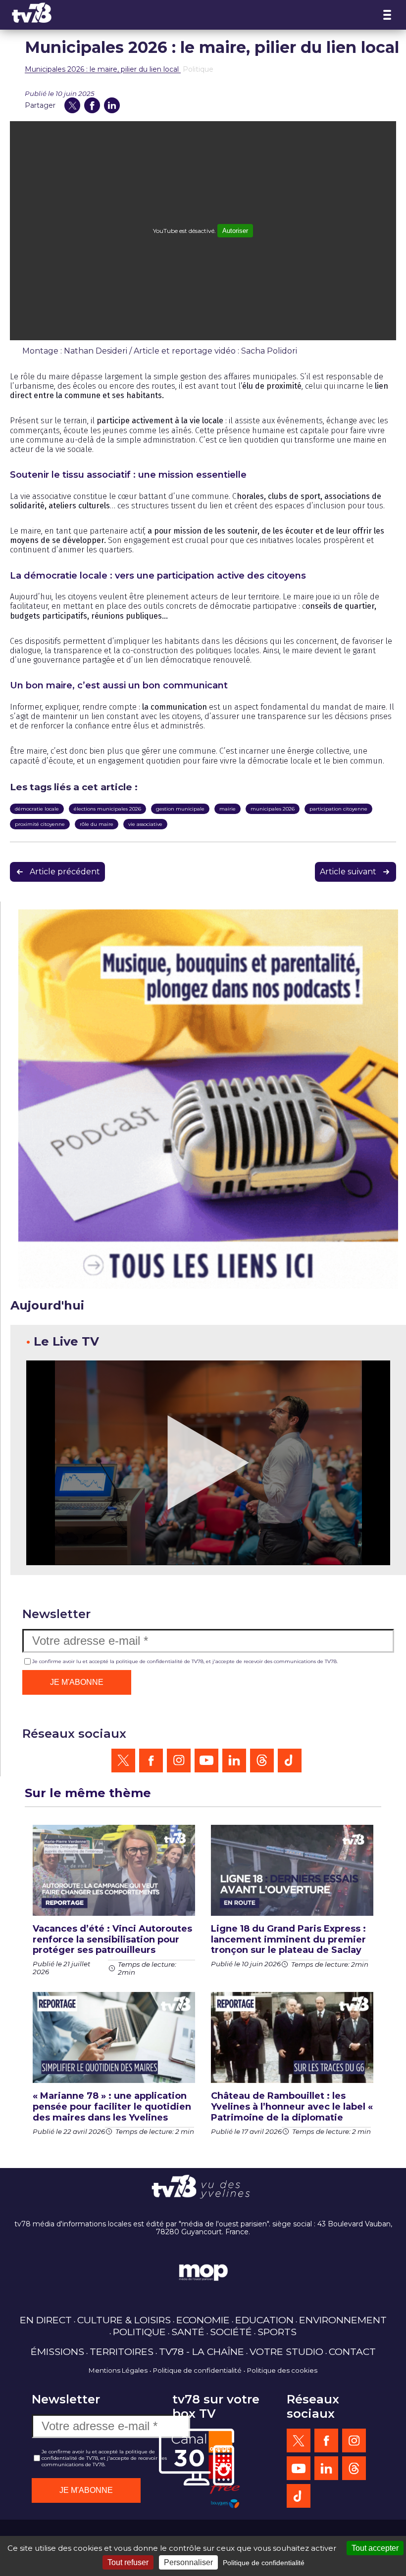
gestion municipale (180, 809)
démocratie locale (37, 809)
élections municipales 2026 (107, 809)
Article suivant (348, 872)
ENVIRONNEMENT (343, 2320)
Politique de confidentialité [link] (264, 2563)
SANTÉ (188, 2332)
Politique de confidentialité (197, 2370)
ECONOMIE (203, 2320)
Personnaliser (188, 2562)
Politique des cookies (282, 2370)
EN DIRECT (46, 2320)
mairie (228, 809)
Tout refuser (128, 2562)
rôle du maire (97, 824)
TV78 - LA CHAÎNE (202, 2351)
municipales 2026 (273, 809)
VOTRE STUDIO (286, 2351)
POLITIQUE (139, 2332)
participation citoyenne (338, 809)
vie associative (145, 824)
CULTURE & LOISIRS (124, 2320)
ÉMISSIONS (57, 2351)
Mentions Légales (118, 2370)
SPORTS (277, 2332)
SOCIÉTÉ (231, 2332)
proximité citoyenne (40, 824)
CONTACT (352, 2351)
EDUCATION (264, 2320)
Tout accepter (375, 2548)
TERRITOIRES (122, 2351)
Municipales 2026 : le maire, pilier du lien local (103, 69)
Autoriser (235, 231)
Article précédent (65, 872)
